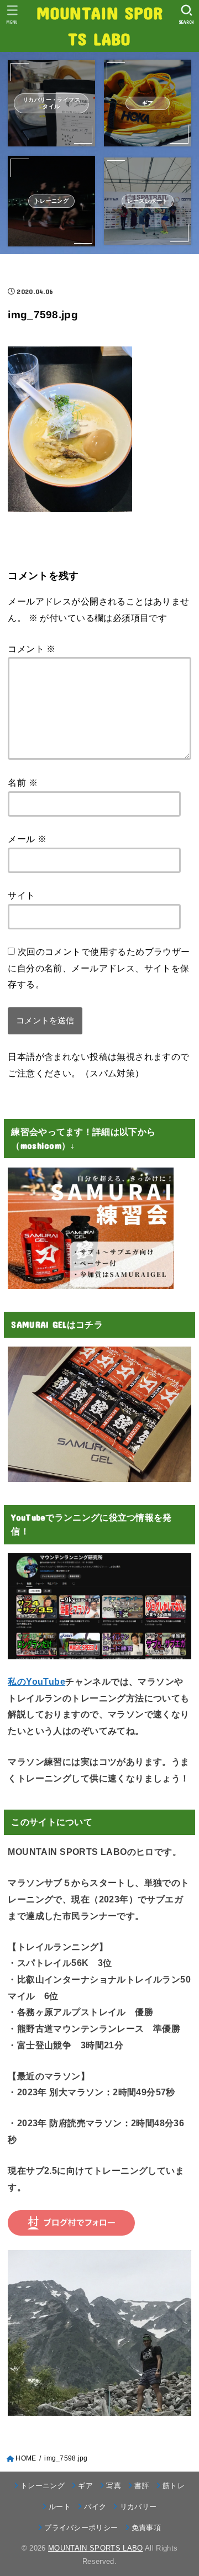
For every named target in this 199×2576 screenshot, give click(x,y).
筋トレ (174, 2486)
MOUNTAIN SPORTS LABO (100, 25)
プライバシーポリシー (81, 2528)
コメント (32, 649)
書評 (142, 2486)
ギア (85, 2486)
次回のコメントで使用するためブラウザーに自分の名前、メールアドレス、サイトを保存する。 (99, 968)
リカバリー (138, 2507)
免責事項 (146, 2528)
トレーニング (43, 2486)
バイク (95, 2507)
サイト (21, 895)
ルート (60, 2507)
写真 (114, 2486)
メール (27, 839)
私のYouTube (36, 1681)
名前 (23, 782)
